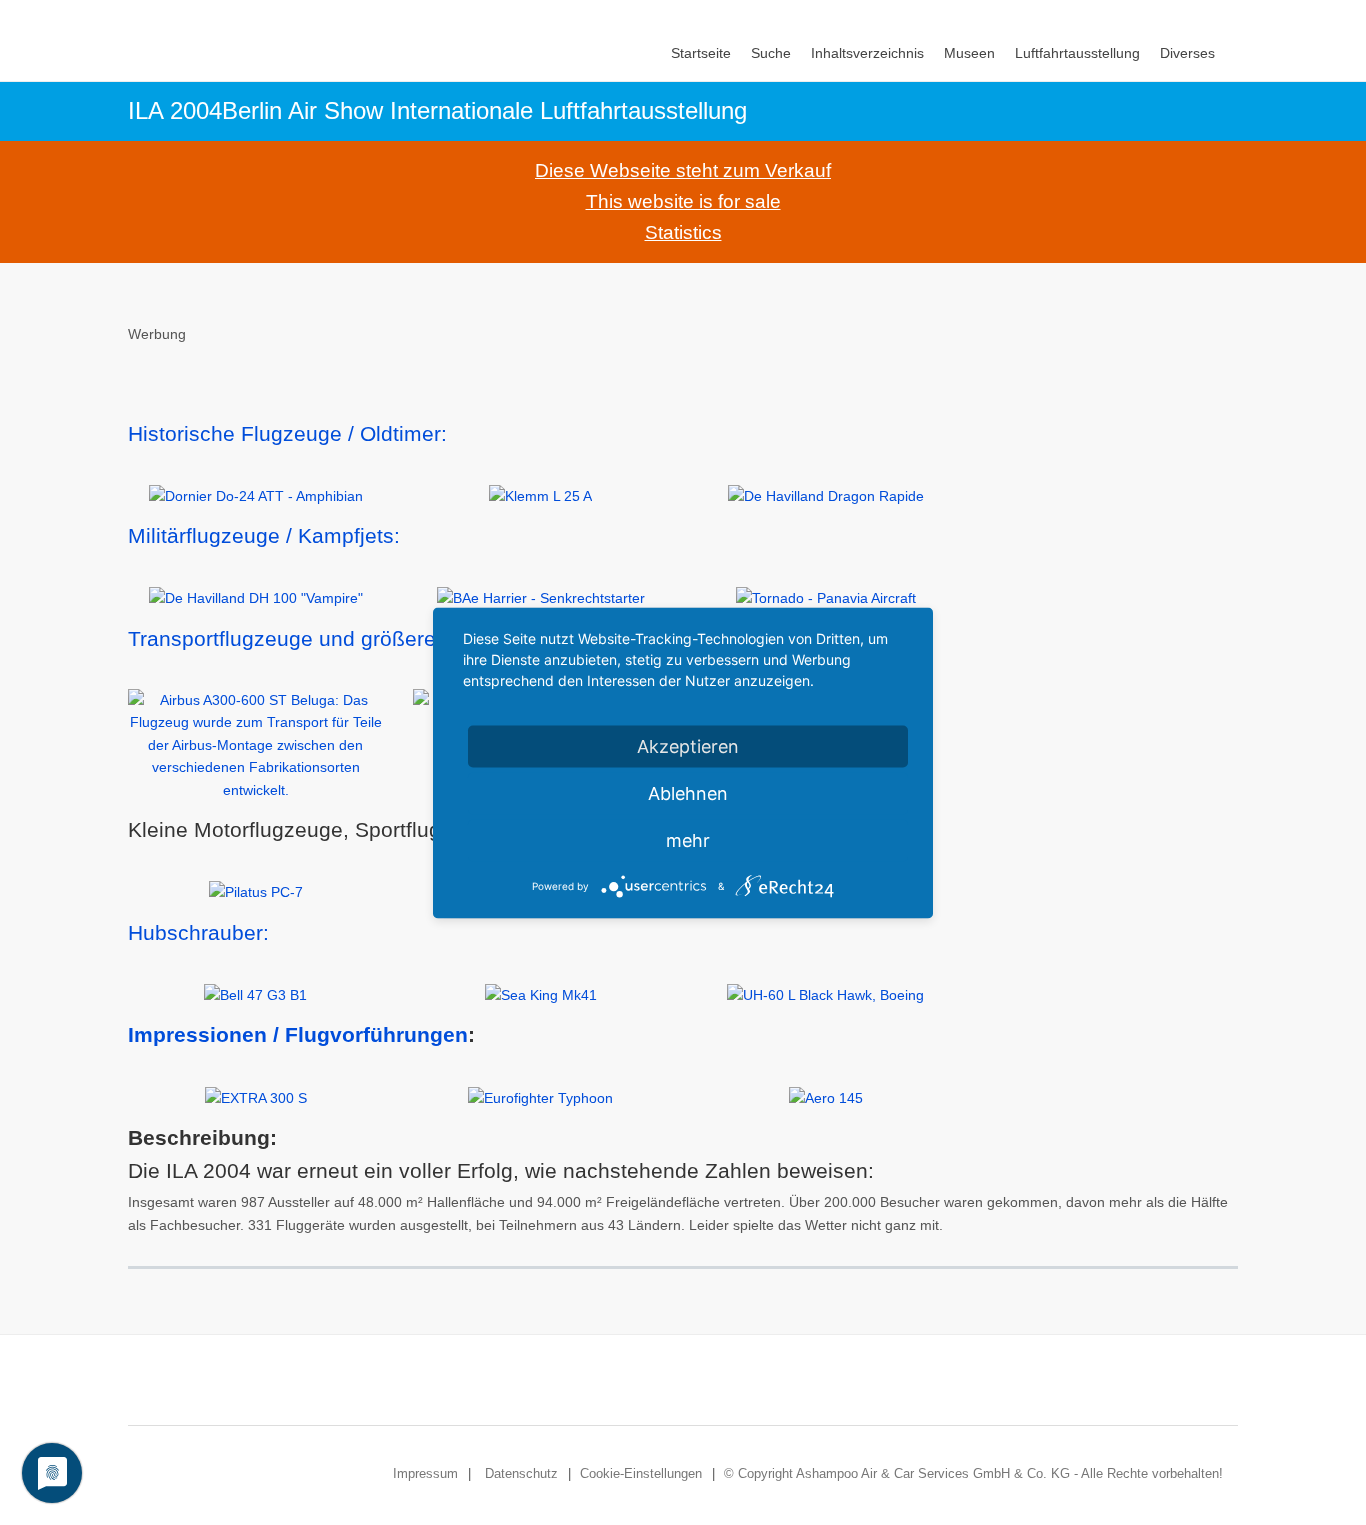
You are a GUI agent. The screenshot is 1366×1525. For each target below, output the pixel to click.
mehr (688, 839)
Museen (969, 53)
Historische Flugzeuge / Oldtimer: (287, 433)
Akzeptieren (688, 745)
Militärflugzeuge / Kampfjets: (264, 535)
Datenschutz (521, 1473)
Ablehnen (688, 792)
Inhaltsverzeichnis (867, 53)
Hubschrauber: (198, 932)
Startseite (701, 53)
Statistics (683, 232)
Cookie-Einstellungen (641, 1473)
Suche (771, 53)
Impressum (425, 1473)
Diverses (1187, 53)
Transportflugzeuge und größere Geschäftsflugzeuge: (383, 638)
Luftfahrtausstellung (1077, 53)
